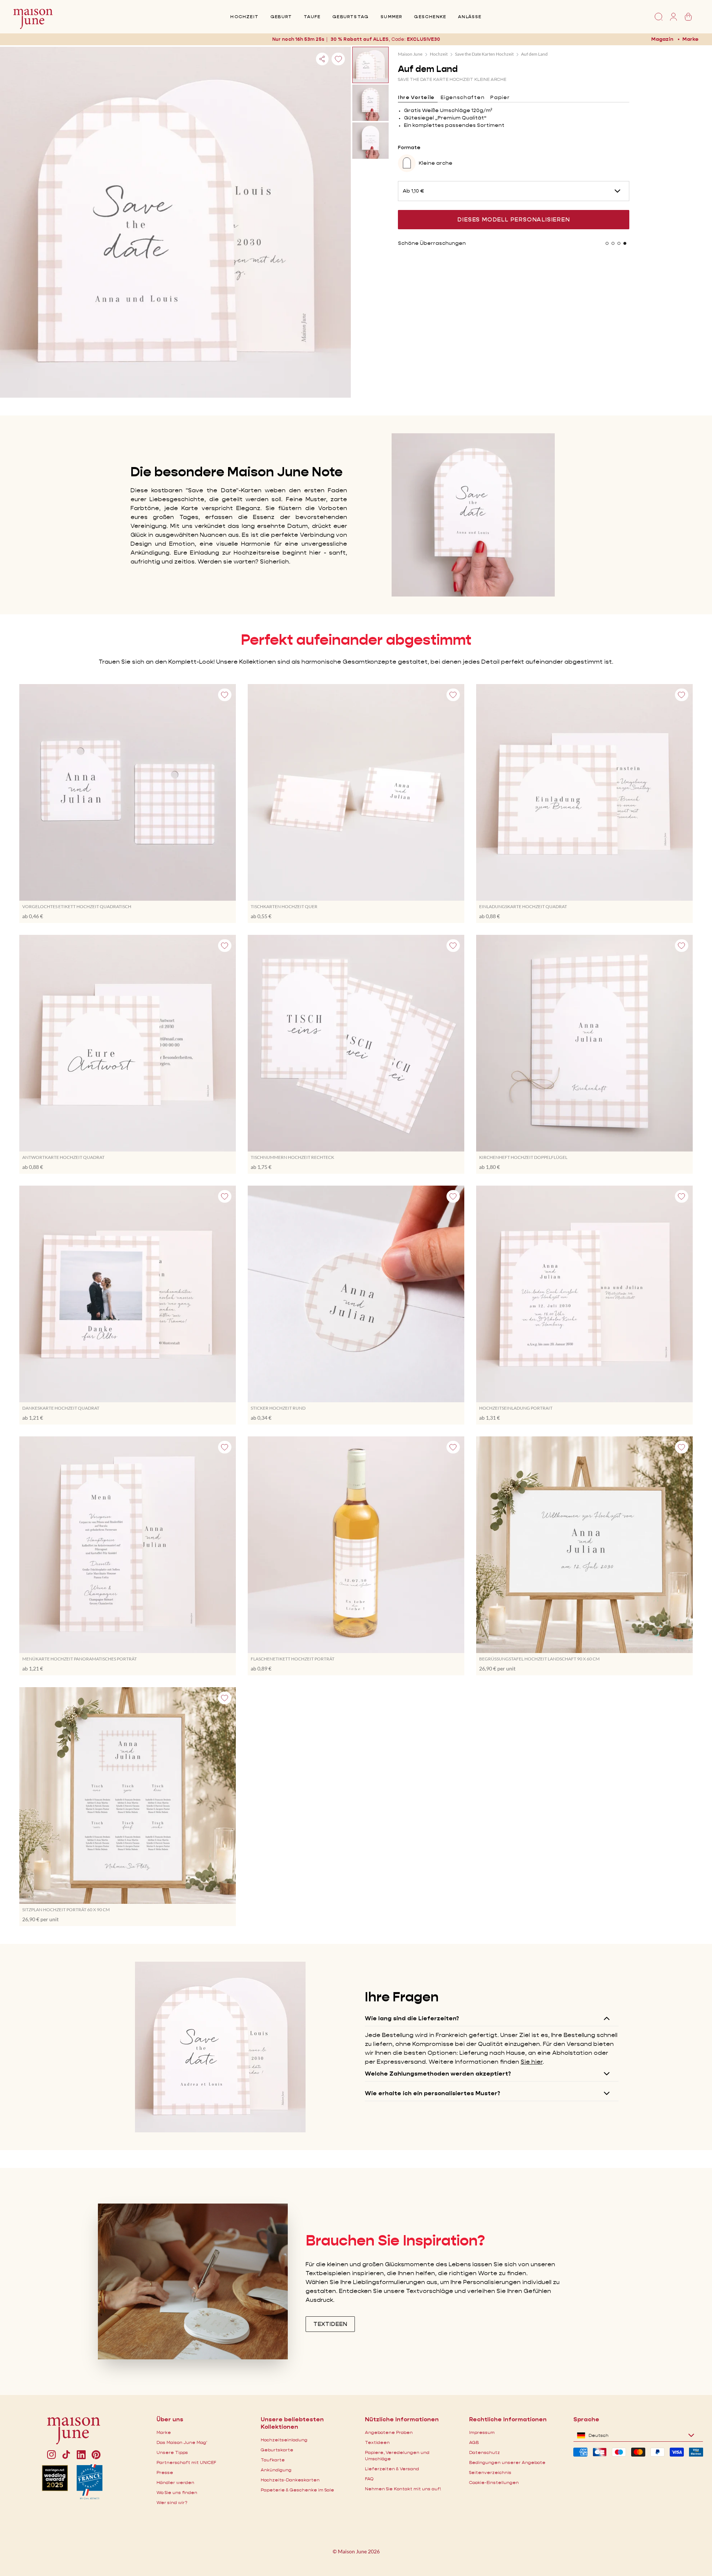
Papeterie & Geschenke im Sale (297, 2490)
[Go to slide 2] (613, 243)
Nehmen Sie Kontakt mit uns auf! (403, 2489)
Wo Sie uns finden (177, 2492)
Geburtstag (350, 17)
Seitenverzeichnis (490, 2472)
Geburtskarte (277, 2450)
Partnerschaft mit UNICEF (186, 2462)
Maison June (410, 54)
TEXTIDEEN (330, 2324)
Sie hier (532, 2062)
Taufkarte (273, 2460)
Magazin (662, 39)
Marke (690, 39)
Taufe (312, 17)
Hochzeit (244, 17)
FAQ (369, 2479)
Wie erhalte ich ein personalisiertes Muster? (433, 2093)
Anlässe (470, 17)
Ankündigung (276, 2470)
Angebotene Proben (389, 2432)
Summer (391, 17)
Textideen (377, 2442)
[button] (423, 39)
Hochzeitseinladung (284, 2440)
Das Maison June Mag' (182, 2442)
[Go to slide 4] (625, 243)
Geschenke (430, 17)
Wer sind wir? (172, 2502)
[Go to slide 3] (619, 243)
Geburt (281, 17)
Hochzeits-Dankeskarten (290, 2480)
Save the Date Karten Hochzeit (484, 54)
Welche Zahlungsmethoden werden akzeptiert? (438, 2074)
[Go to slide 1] (607, 243)
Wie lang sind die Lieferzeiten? (412, 2018)
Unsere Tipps (172, 2452)
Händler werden (175, 2482)
